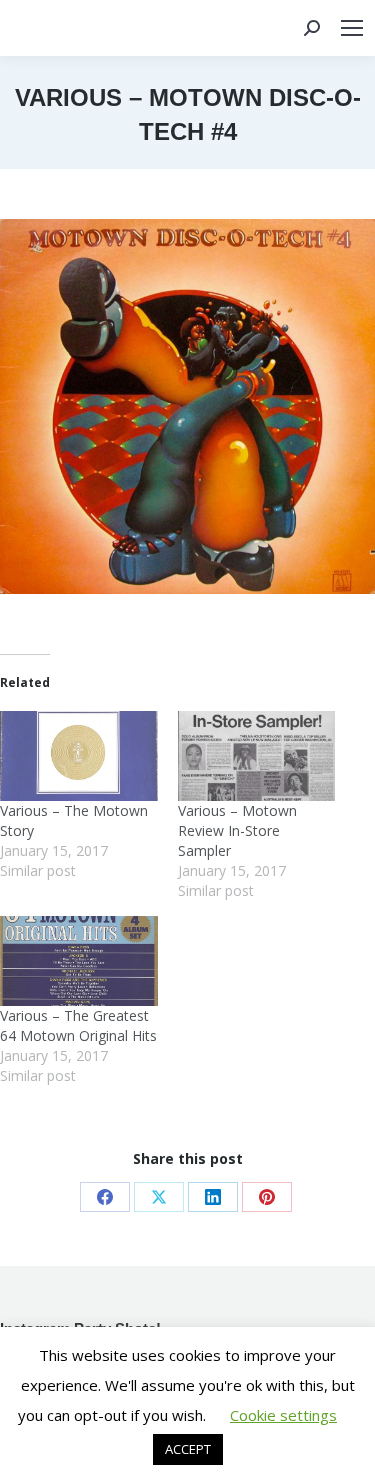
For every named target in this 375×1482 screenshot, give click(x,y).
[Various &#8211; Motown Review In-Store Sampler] (257, 756)
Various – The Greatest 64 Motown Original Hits (78, 1025)
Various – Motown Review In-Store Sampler (237, 830)
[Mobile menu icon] (352, 28)
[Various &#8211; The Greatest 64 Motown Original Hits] (79, 961)
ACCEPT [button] (188, 1449)
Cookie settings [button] (283, 1415)
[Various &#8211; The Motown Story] (79, 756)
